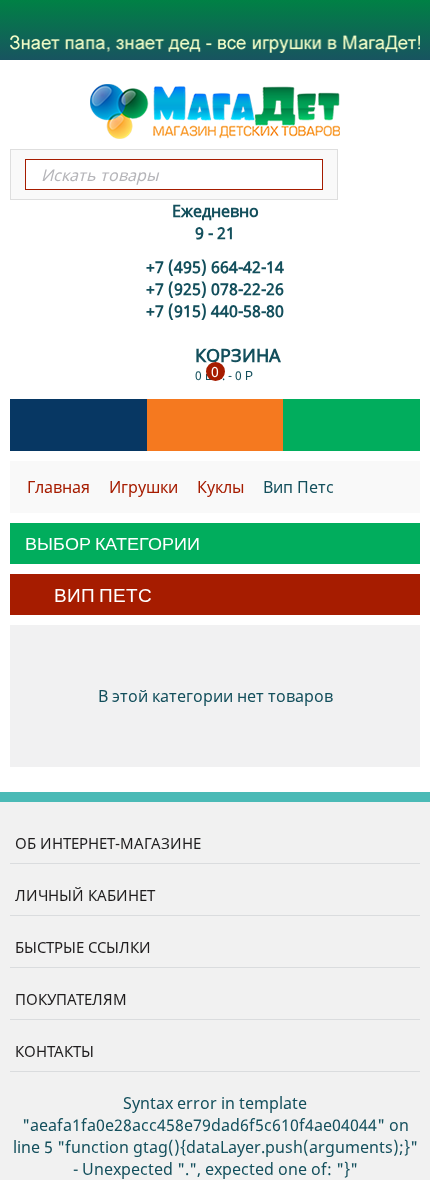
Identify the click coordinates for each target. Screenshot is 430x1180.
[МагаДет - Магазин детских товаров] (215, 110)
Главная (58, 487)
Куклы (220, 487)
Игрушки (143, 487)
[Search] (306, 174)
